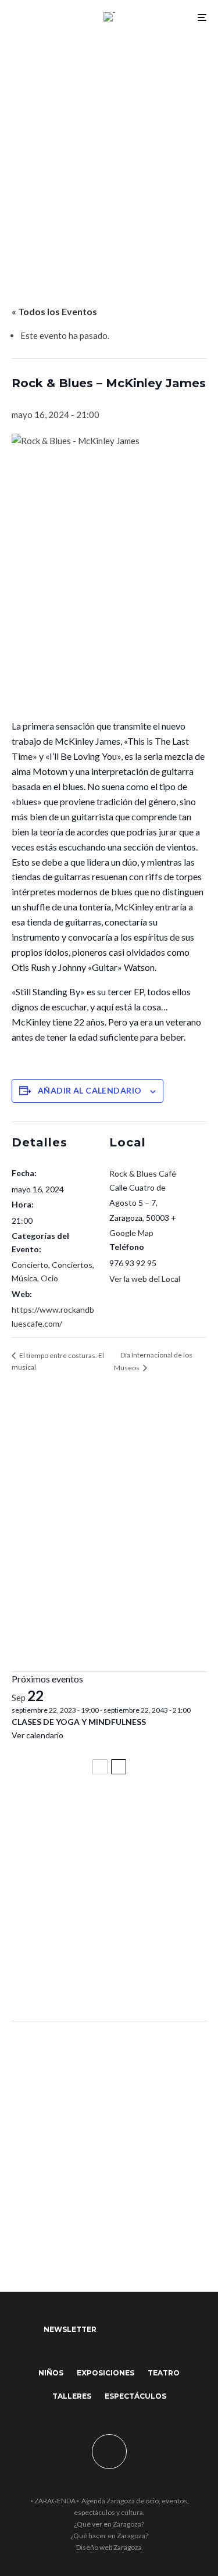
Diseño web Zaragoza (109, 2547)
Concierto (30, 1265)
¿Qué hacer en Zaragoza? (109, 2536)
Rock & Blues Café (143, 1173)
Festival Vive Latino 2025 (70, 1815)
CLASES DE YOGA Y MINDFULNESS (79, 1722)
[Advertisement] (109, 149)
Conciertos (72, 1265)
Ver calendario (37, 1735)
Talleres (72, 2396)
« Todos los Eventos (54, 311)
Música (24, 1278)
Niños (51, 2373)
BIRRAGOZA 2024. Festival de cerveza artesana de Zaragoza (101, 1924)
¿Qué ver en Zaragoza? (109, 2524)
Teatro (164, 2373)
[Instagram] (162, 2330)
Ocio (49, 1278)
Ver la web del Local (145, 1279)
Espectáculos (135, 2396)
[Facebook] (117, 2330)
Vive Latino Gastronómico (73, 1867)
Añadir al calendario (90, 1090)
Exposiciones (106, 2373)
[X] (139, 2330)
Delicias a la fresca (55, 1981)
